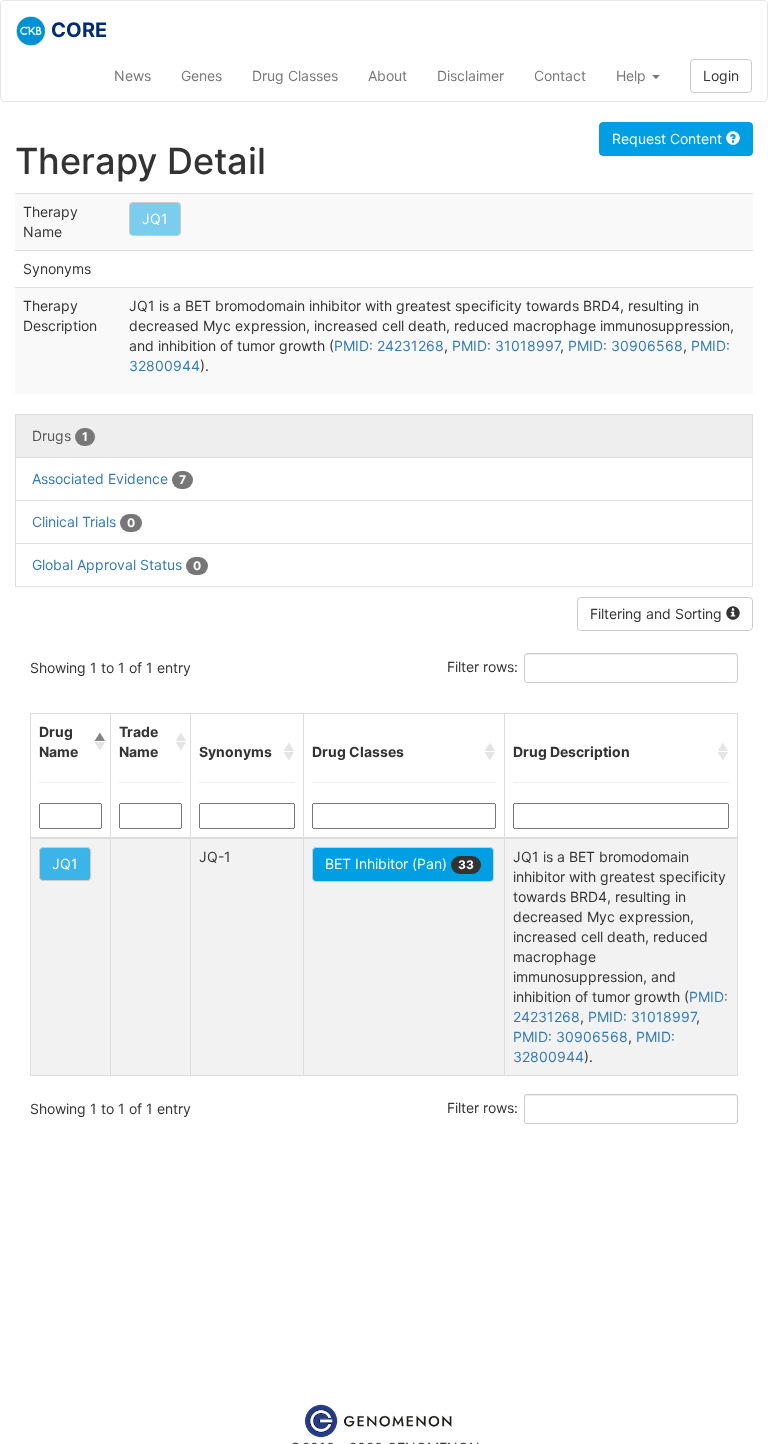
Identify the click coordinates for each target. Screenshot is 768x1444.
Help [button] (633, 75)
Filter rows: (482, 666)
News (132, 75)
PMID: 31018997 (506, 345)
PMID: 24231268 (389, 345)
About (387, 75)
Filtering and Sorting (658, 613)
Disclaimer (470, 75)
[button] (98, 742)
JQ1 (155, 218)
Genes (201, 75)
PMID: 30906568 (625, 345)
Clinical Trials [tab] (83, 521)
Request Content (669, 138)
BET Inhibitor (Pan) (399, 863)
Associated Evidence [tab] (109, 478)
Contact (560, 75)
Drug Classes (295, 75)
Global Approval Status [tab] (116, 564)
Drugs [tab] (60, 435)
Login (721, 75)
